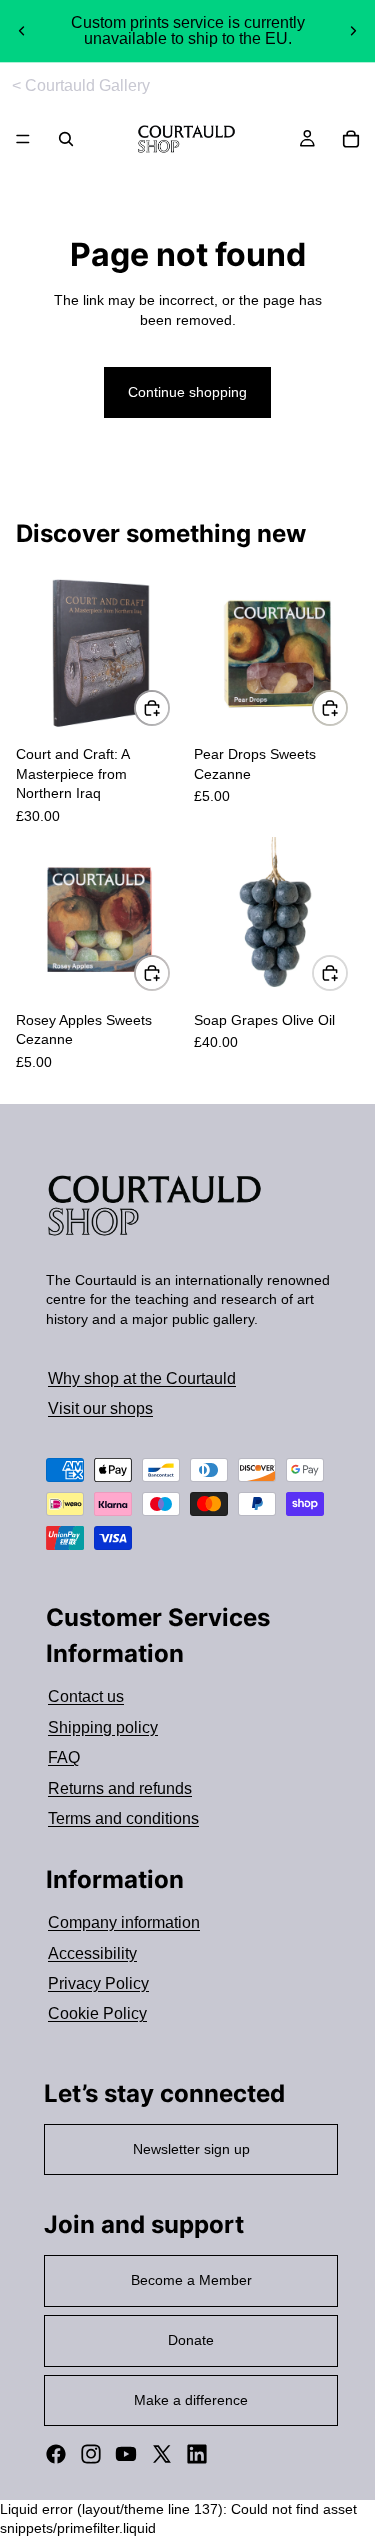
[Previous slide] (22, 31)
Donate (191, 2340)
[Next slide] (353, 31)
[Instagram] (91, 2454)
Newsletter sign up (191, 2149)
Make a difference (191, 2400)
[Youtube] (126, 2454)
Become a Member (191, 2280)
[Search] (66, 139)
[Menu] (23, 140)
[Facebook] (56, 2454)
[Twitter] (162, 2454)
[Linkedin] (197, 2454)
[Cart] (351, 139)
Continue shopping (187, 392)
